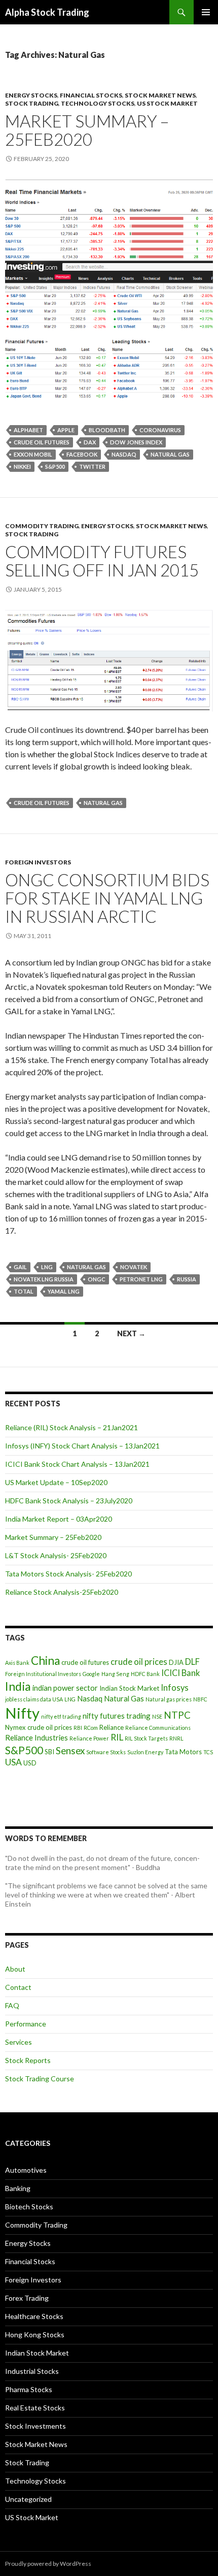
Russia (187, 1279)
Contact (18, 1987)
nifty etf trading (61, 1716)
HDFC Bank (145, 1674)
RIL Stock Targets (146, 1738)
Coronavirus (160, 430)
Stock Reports (28, 2060)
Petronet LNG (141, 1279)
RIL (117, 1737)
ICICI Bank (180, 1673)
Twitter (92, 466)
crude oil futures (42, 442)
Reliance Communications (158, 1728)
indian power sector (65, 1688)
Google (91, 1674)
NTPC (177, 1715)
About (15, 1969)
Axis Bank (17, 1663)
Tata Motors (183, 1752)
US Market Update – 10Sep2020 (56, 1482)
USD (30, 1763)
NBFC (200, 1699)
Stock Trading (32, 103)
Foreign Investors (38, 862)
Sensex (70, 1750)
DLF (192, 1662)
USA (13, 1762)
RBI (78, 1728)
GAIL (20, 1267)
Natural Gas (170, 454)
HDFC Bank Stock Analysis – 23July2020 (69, 1501)
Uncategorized (28, 2499)
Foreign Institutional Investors (43, 1674)
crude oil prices (139, 1662)
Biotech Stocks (29, 2207)
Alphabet (28, 430)
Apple (66, 430)
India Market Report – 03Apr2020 (59, 1519)
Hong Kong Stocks (35, 2334)
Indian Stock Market (129, 1688)
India (18, 1686)
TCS (208, 1752)
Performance (26, 2024)
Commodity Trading (42, 526)
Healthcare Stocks (34, 2316)
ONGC (97, 1279)
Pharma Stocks (29, 2389)
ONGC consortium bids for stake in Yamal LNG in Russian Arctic (107, 898)
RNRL (176, 1738)
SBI (49, 1752)
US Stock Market (167, 103)
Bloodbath (107, 430)
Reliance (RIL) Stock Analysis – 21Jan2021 (71, 1427)
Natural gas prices (169, 1699)
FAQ (12, 2005)
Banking (18, 2188)
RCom (91, 1728)
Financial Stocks (91, 95)
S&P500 (55, 466)
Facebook (82, 454)
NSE (157, 1716)
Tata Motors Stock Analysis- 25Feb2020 (68, 1574)
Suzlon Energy (145, 1752)
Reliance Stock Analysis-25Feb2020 (62, 1592)
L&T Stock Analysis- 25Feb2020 (56, 1555)
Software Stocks (106, 1752)
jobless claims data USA (34, 1699)
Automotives (26, 2170)
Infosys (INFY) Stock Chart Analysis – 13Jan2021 (82, 1446)
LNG (47, 1267)
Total (24, 1291)
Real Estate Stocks (35, 2408)
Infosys (175, 1688)
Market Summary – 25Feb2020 (87, 130)
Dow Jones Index (136, 442)
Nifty (22, 1713)
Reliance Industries (37, 1737)
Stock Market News (160, 95)
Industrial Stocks (32, 2371)
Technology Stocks (98, 103)
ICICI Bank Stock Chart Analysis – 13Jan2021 (77, 1464)
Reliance (112, 1727)
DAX (90, 442)
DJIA (176, 1662)
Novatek (134, 1267)
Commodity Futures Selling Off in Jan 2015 (102, 561)
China (45, 1661)
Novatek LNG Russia (44, 1279)
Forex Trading (27, 2298)
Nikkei (22, 466)
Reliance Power (89, 1738)
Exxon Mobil (33, 454)
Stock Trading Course (40, 2079)
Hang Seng (115, 1674)
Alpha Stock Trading (47, 12)
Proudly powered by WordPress (48, 2564)
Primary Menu (206, 12)
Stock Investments (35, 2426)
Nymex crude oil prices (39, 1727)
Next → (131, 1333)
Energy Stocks (31, 95)
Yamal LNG (64, 1291)
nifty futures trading (117, 1716)
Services (19, 2042)
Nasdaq (124, 454)
